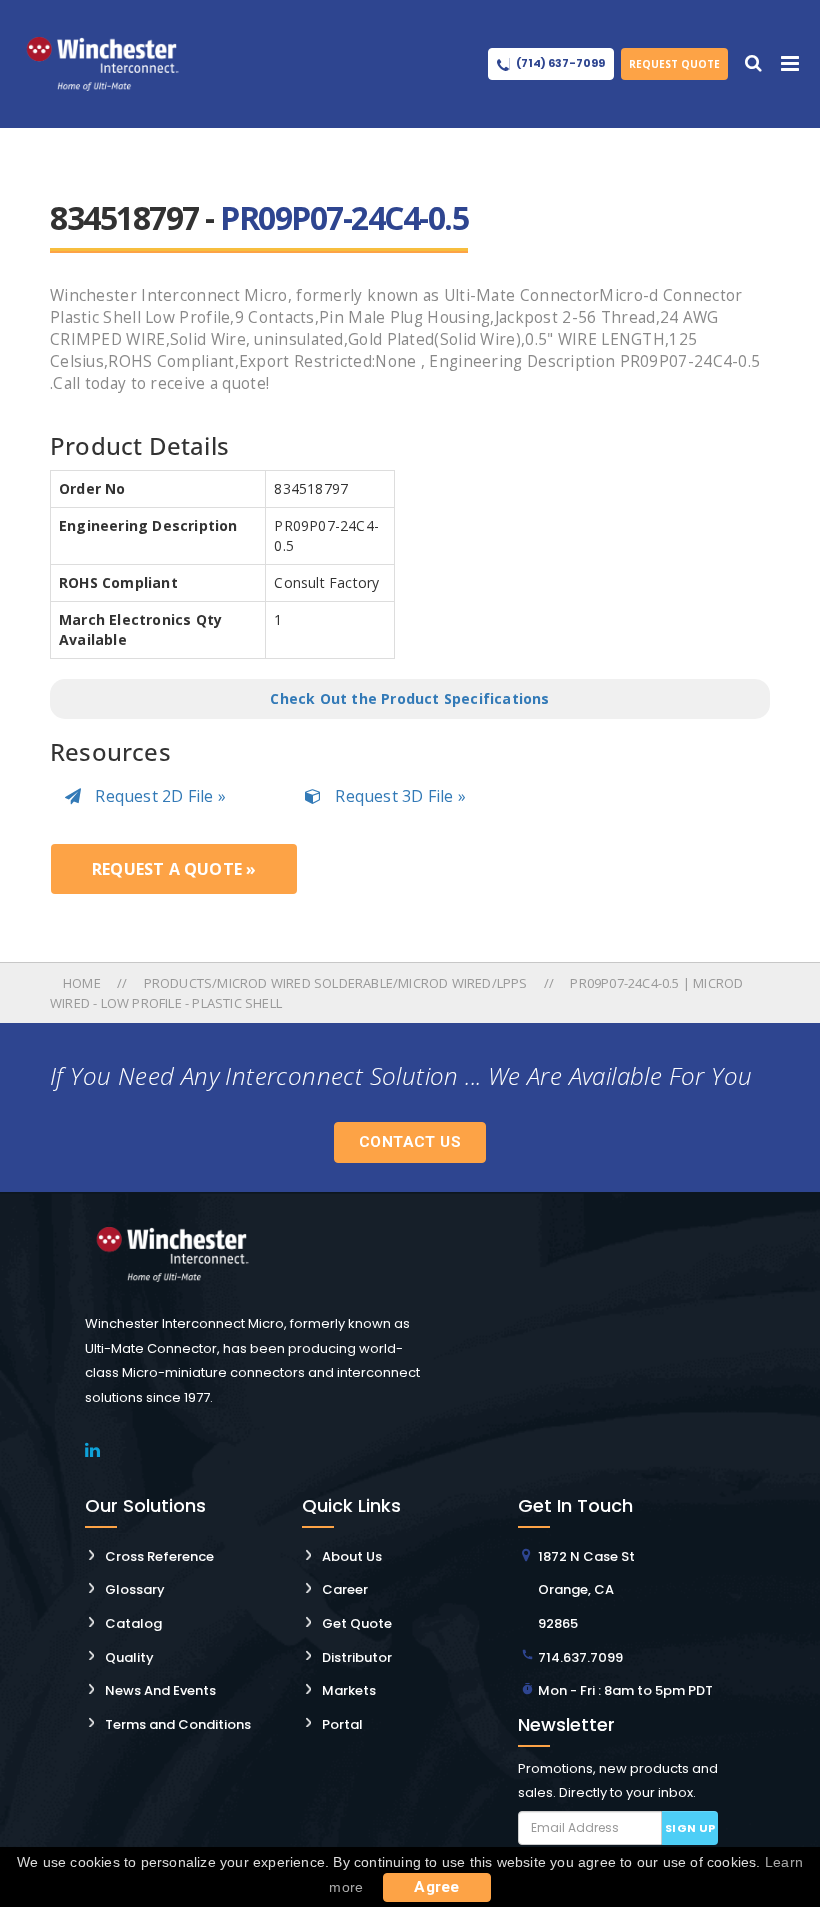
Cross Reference (159, 1556)
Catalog (133, 1623)
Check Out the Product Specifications (409, 698)
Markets (349, 1690)
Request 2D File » (158, 796)
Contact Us (410, 1142)
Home (83, 983)
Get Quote (357, 1623)
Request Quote (674, 64)
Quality (129, 1657)
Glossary (135, 1589)
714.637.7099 (580, 1657)
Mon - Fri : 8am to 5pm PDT (625, 1690)
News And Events (160, 1690)
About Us (352, 1556)
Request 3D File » (398, 796)
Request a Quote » (174, 869)
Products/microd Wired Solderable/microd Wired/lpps (336, 983)
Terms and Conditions (178, 1724)
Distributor (357, 1657)
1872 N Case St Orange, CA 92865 (586, 1590)
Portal (342, 1724)
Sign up (690, 1828)
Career (345, 1589)
